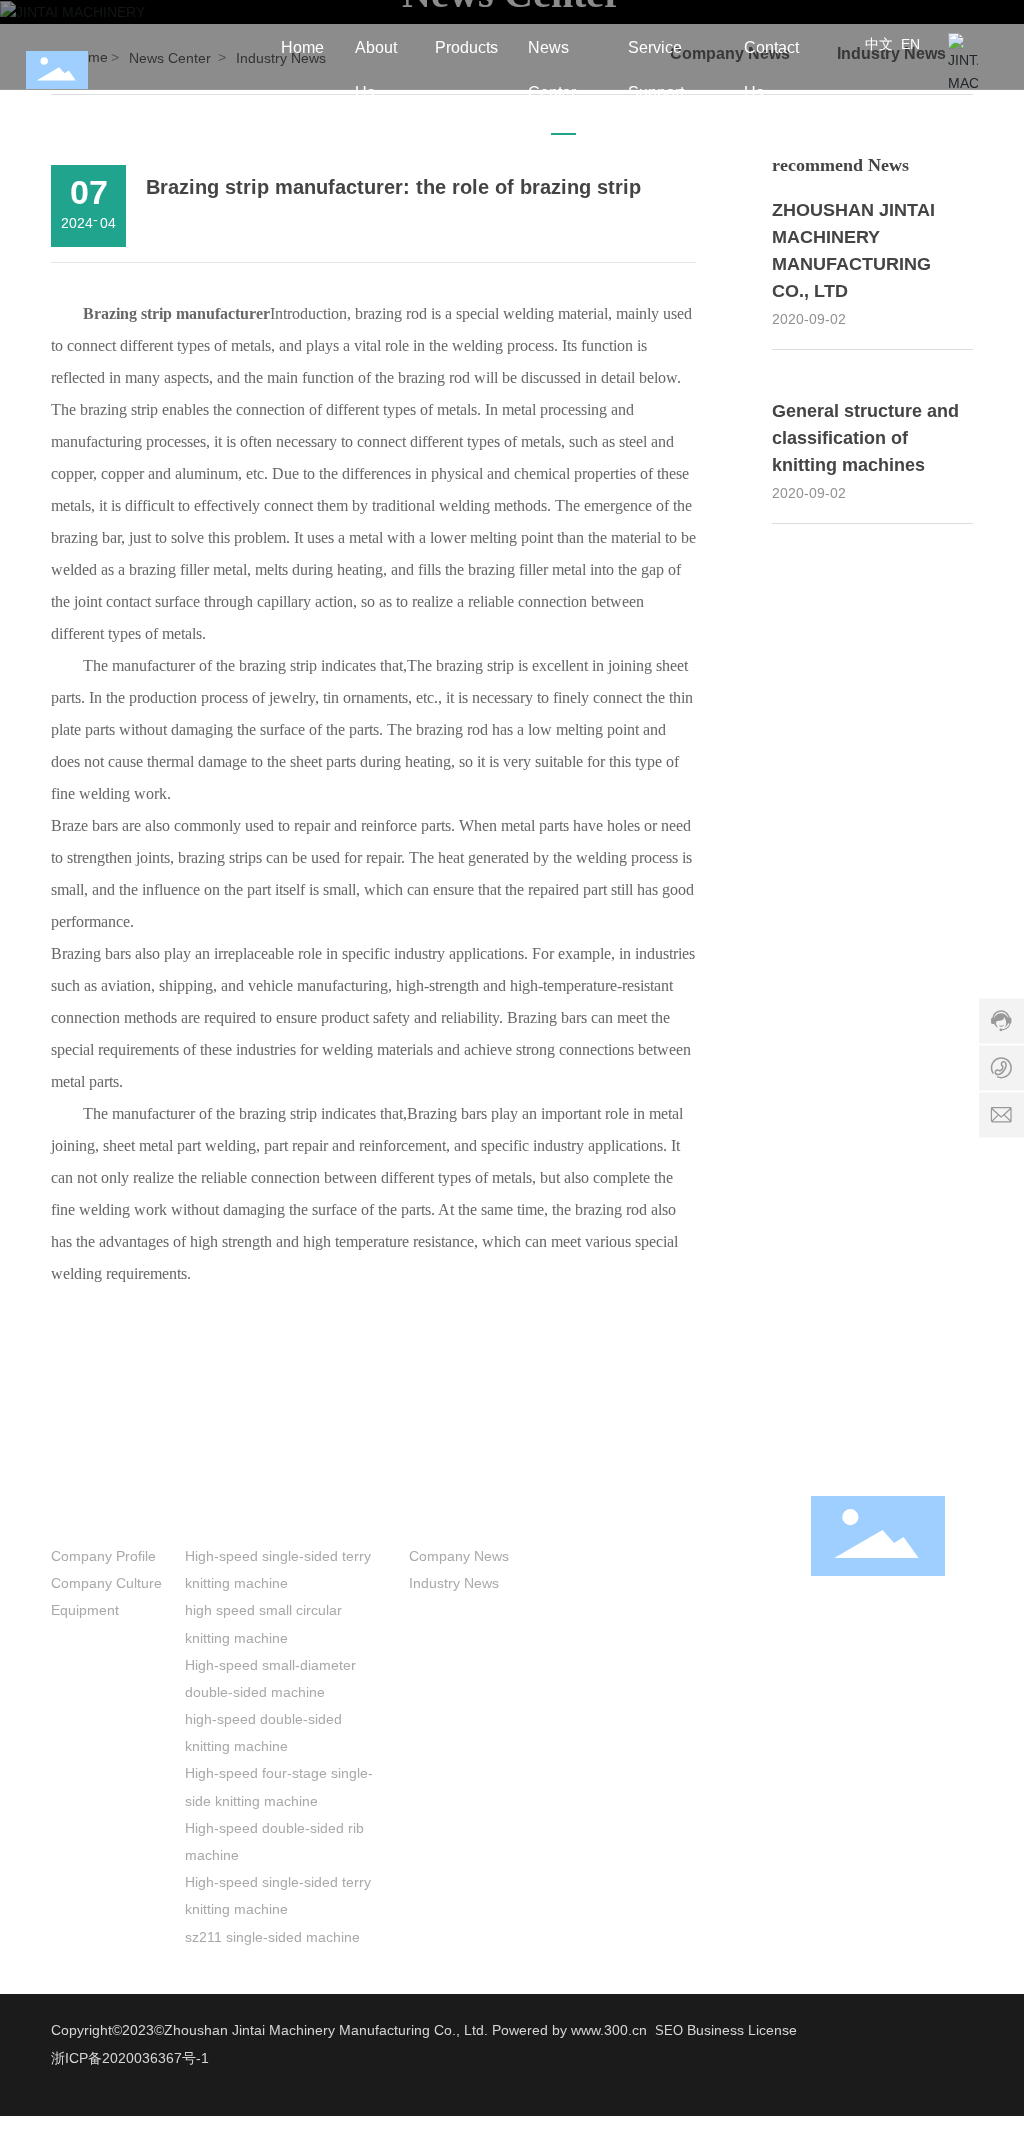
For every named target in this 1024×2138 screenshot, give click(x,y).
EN (910, 44)
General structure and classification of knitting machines (865, 438)
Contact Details (725, 1556)
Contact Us (724, 1514)
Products (224, 1514)
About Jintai (103, 1514)
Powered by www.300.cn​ (567, 2030)
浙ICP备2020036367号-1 (130, 2058)
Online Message (728, 1583)
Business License (742, 2030)
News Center (463, 1514)
